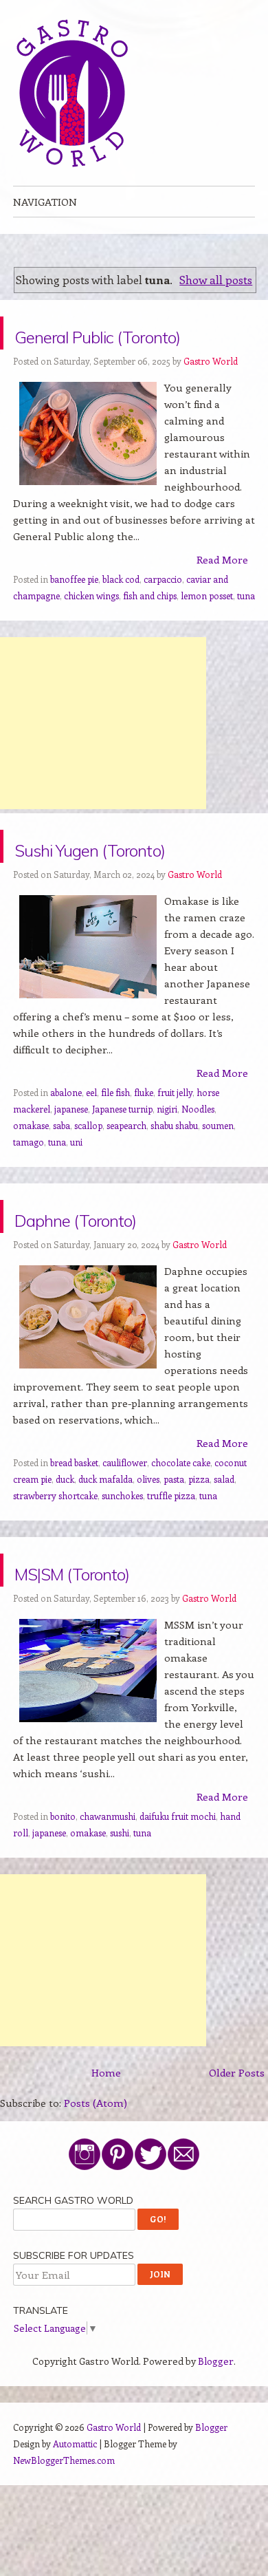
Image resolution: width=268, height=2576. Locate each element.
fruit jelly (175, 1158)
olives (148, 1545)
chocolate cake (181, 1528)
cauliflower (125, 1528)
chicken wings (91, 629)
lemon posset (207, 629)
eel (91, 1158)
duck (65, 1545)
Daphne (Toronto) (120, 1282)
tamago (29, 1208)
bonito (63, 1882)
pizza (199, 1545)
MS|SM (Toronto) (116, 1636)
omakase (31, 1191)
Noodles (198, 1175)
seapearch (126, 1191)
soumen (218, 1191)
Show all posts (216, 279)
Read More (222, 592)
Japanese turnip (122, 1175)
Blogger (216, 2427)
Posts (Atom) (96, 2169)
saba (62, 1191)
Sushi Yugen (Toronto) (88, 895)
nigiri (167, 1175)
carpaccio (163, 612)
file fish (115, 1158)
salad (224, 1545)
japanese (71, 1175)
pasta (174, 1545)
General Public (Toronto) (100, 349)
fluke (144, 1158)
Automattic (75, 2510)
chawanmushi (108, 1882)
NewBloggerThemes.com (64, 2526)
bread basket (74, 1528)
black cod (121, 612)
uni (76, 1208)
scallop (88, 1191)
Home (106, 2138)
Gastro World (211, 394)
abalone (66, 1158)
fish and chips (150, 629)
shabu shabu (174, 1191)
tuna (246, 629)
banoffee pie (74, 612)
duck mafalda (105, 1545)
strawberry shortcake (55, 1561)
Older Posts (237, 2138)
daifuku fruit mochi (178, 1882)
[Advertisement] (103, 756)
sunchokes (122, 1561)
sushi (120, 1899)
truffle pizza (171, 1561)
